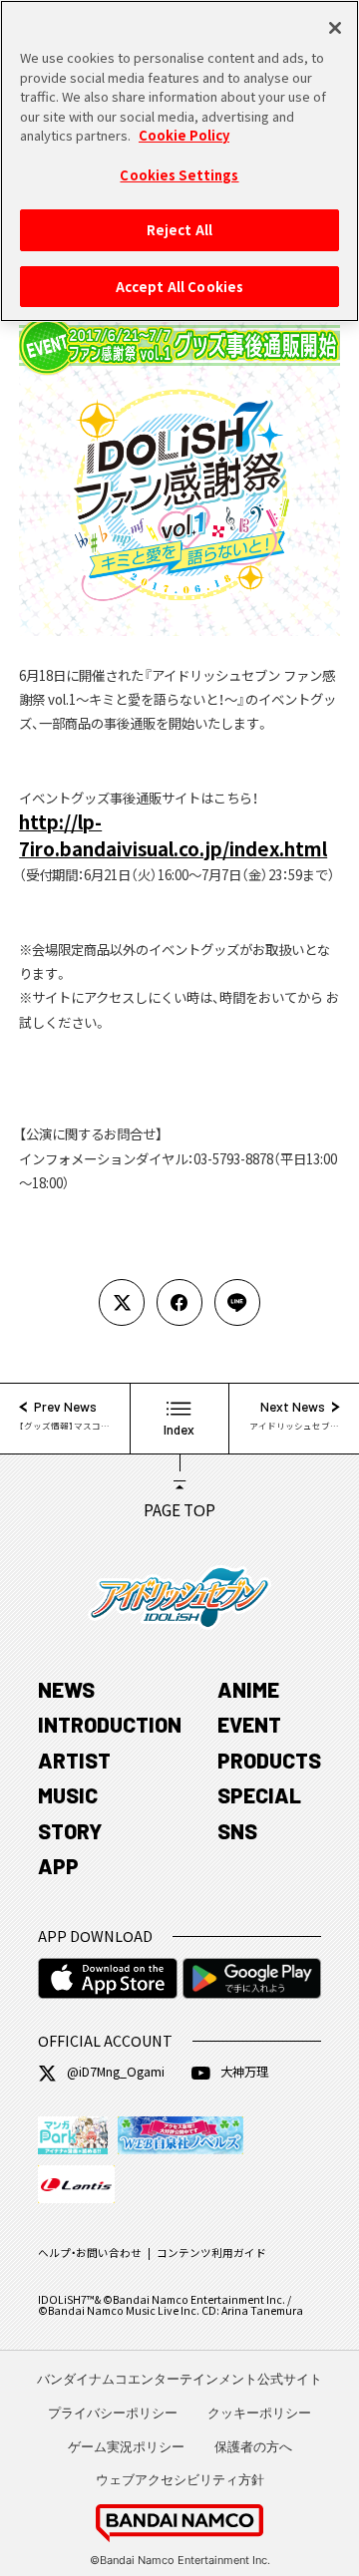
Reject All (179, 230)
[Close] (335, 28)
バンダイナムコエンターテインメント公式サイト (179, 2379)
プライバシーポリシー (113, 2413)
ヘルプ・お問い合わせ (90, 2253)
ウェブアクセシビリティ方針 (180, 2479)
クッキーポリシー (259, 2413)
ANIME (248, 1689)
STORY (70, 1831)
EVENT (249, 1724)
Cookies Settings (179, 175)
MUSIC (68, 1795)
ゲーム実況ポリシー (126, 2446)
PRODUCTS (269, 1760)
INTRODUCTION (110, 1724)
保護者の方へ (253, 2446)
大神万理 (244, 2072)
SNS (237, 1831)
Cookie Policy (184, 135)
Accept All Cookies (179, 287)
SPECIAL (259, 1795)
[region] (179, 161)
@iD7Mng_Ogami (116, 2072)
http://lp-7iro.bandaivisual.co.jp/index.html (173, 834)
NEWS (66, 1689)
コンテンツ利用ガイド (211, 2253)
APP (58, 1866)
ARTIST (74, 1760)
